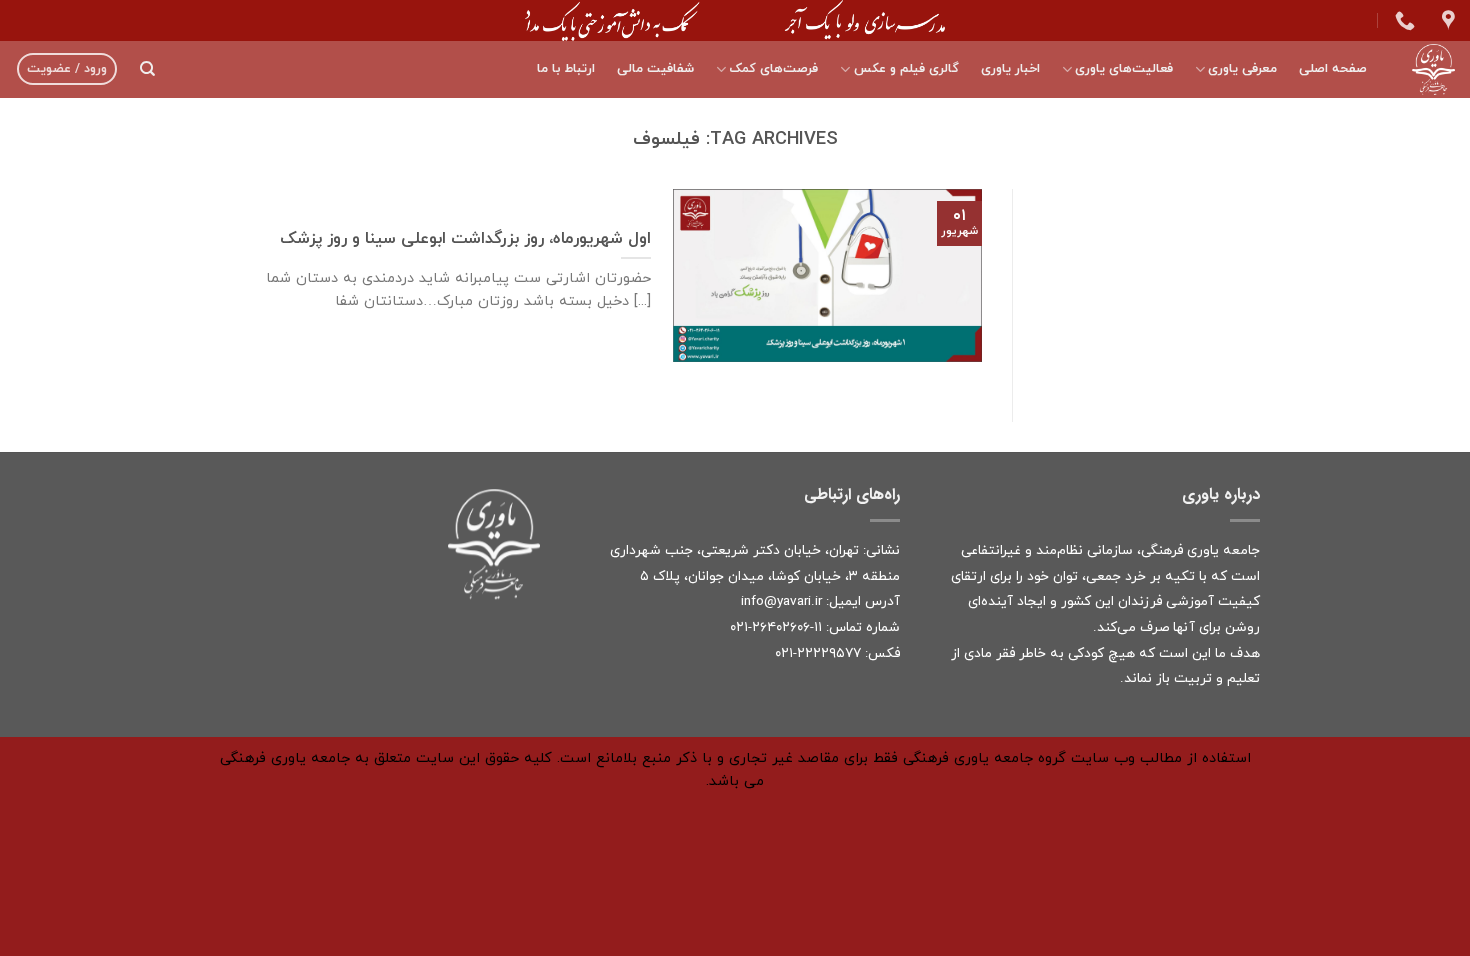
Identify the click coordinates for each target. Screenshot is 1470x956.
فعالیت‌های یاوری (1124, 69)
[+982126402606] (1402, 20)
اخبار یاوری (1010, 69)
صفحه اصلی (1333, 69)
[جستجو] (147, 69)
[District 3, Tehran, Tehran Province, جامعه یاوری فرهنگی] (1446, 20)
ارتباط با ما (566, 69)
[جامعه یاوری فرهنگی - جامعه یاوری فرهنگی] (1426, 69)
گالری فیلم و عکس (906, 69)
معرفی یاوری (1242, 69)
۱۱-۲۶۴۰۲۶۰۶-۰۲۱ (776, 627)
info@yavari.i (779, 601)
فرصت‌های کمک (773, 69)
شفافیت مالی (655, 69)
